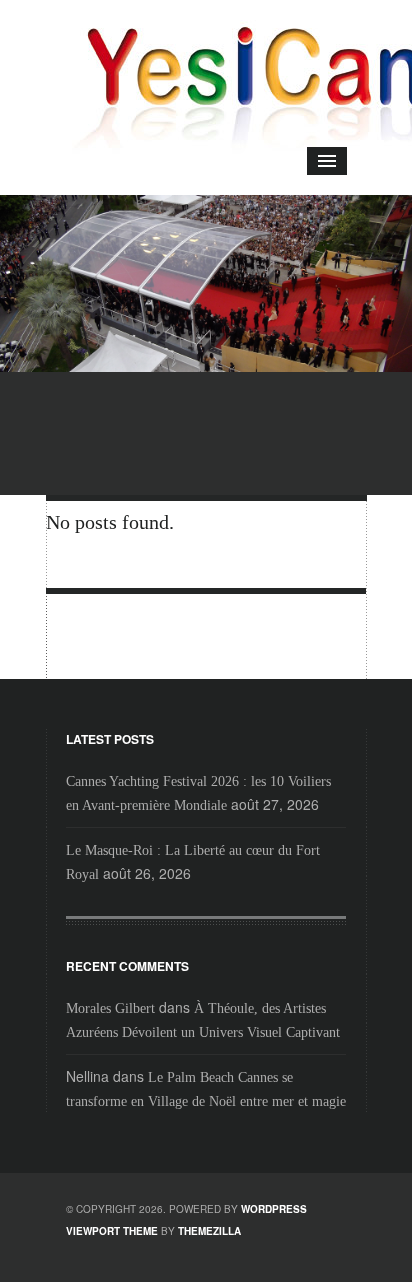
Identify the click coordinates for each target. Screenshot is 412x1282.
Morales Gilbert (110, 1008)
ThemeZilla (209, 1231)
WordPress (274, 1209)
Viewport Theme (112, 1231)
